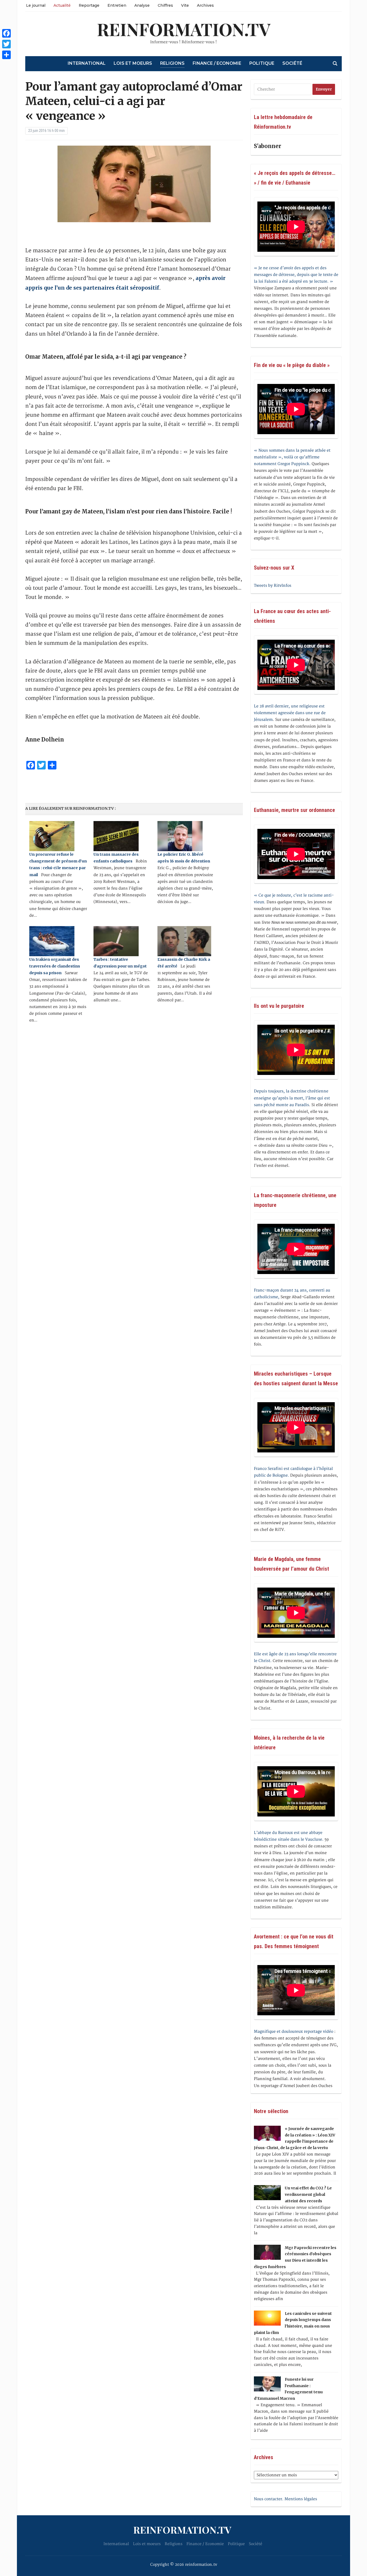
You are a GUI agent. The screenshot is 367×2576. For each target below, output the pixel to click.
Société (292, 63)
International (87, 63)
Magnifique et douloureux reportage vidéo (294, 2032)
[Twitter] (6, 44)
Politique (262, 63)
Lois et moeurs (133, 63)
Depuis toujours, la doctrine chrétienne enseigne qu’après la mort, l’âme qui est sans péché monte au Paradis (292, 1098)
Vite (185, 5)
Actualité (62, 5)
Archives (205, 5)
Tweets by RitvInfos (273, 586)
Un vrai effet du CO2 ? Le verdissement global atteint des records (308, 2194)
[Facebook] (6, 33)
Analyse (142, 5)
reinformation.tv (184, 29)
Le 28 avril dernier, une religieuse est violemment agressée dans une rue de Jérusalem (290, 713)
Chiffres (165, 5)
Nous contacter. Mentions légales (285, 2499)
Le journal (36, 5)
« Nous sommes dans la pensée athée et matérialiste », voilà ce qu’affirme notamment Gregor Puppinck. (292, 457)
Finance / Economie (217, 63)
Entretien (117, 5)
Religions (172, 63)
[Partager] (6, 55)
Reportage (89, 5)
